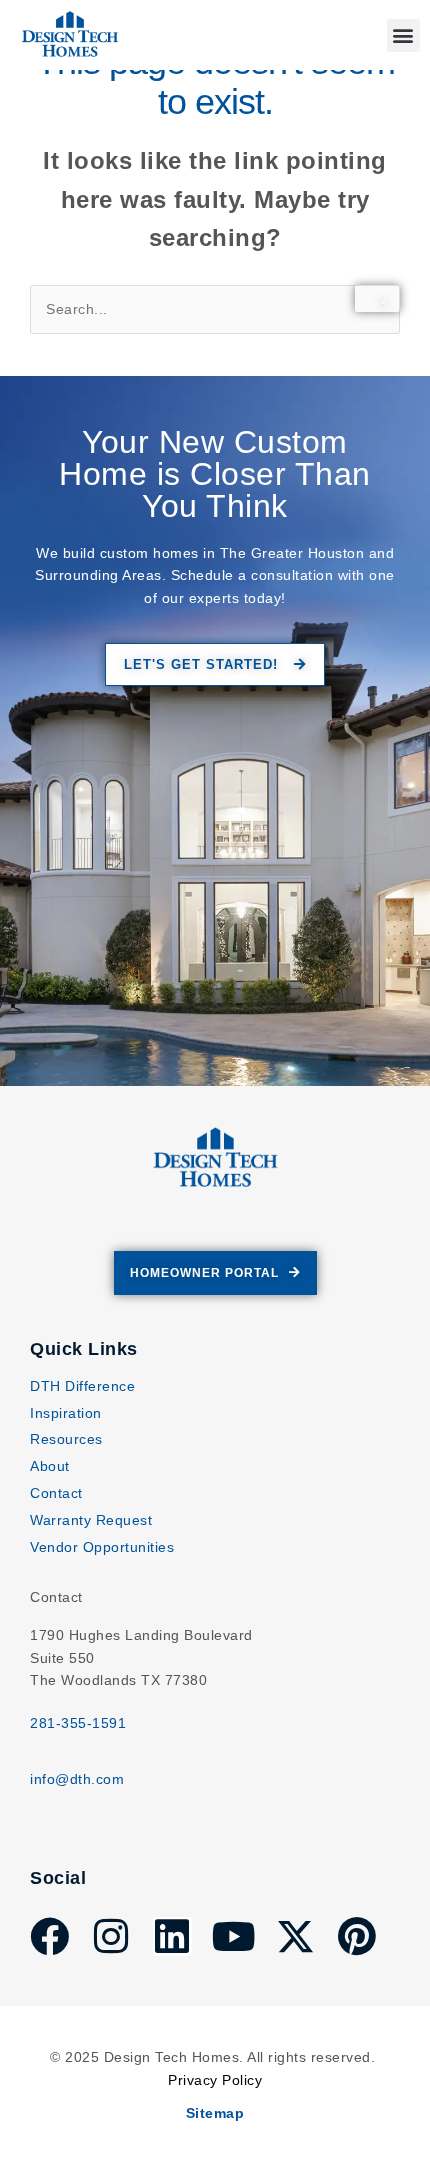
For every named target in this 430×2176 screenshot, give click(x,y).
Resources (66, 1439)
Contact (56, 1493)
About (50, 1466)
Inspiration (66, 1413)
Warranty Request (91, 1520)
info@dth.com (77, 1779)
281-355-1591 (78, 1723)
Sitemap (215, 2113)
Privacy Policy (215, 2080)
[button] (404, 35)
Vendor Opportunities (102, 1547)
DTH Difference (82, 1386)
